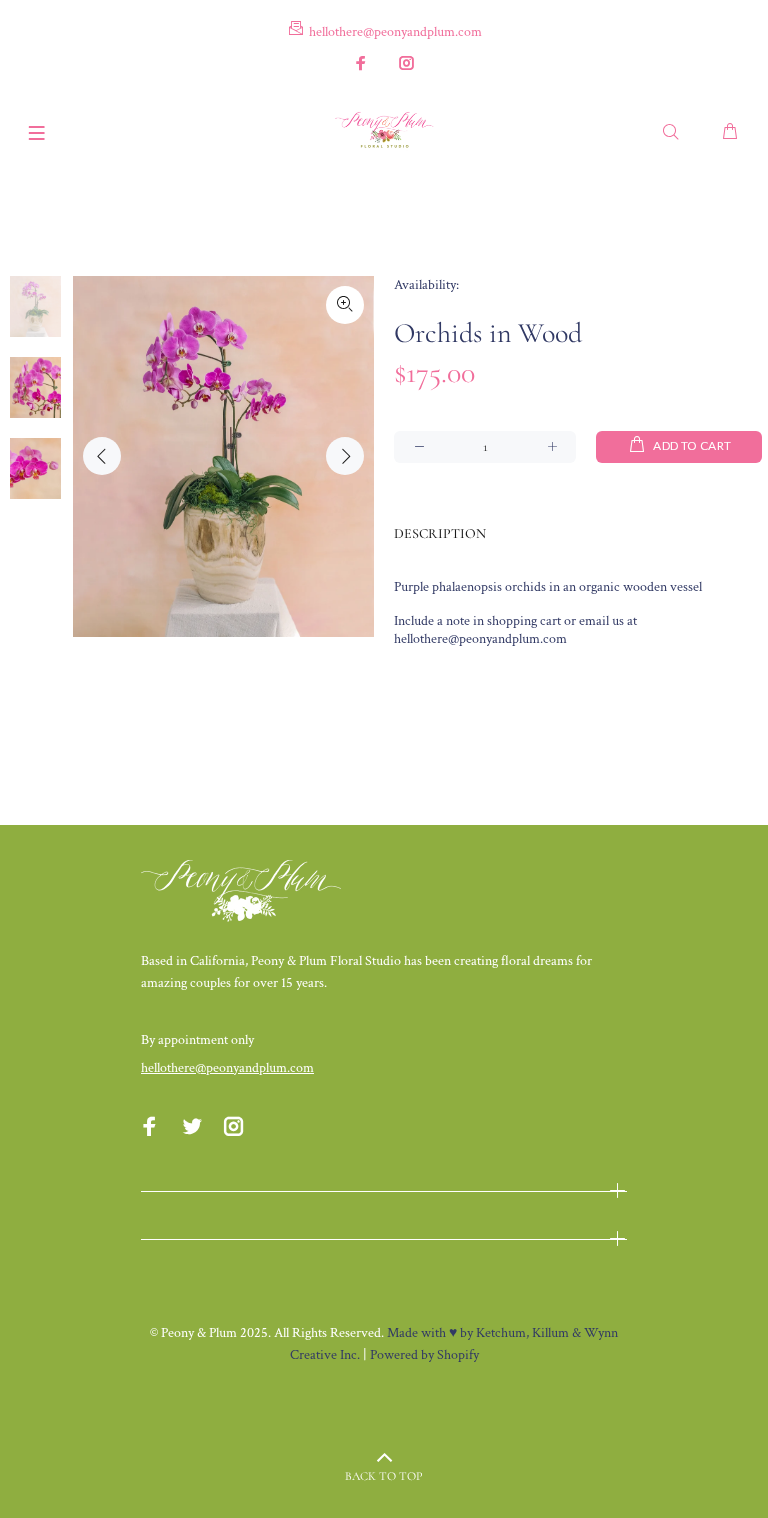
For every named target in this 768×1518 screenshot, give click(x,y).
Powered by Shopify (424, 1355)
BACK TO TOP (384, 1476)
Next (345, 456)
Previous (102, 456)
